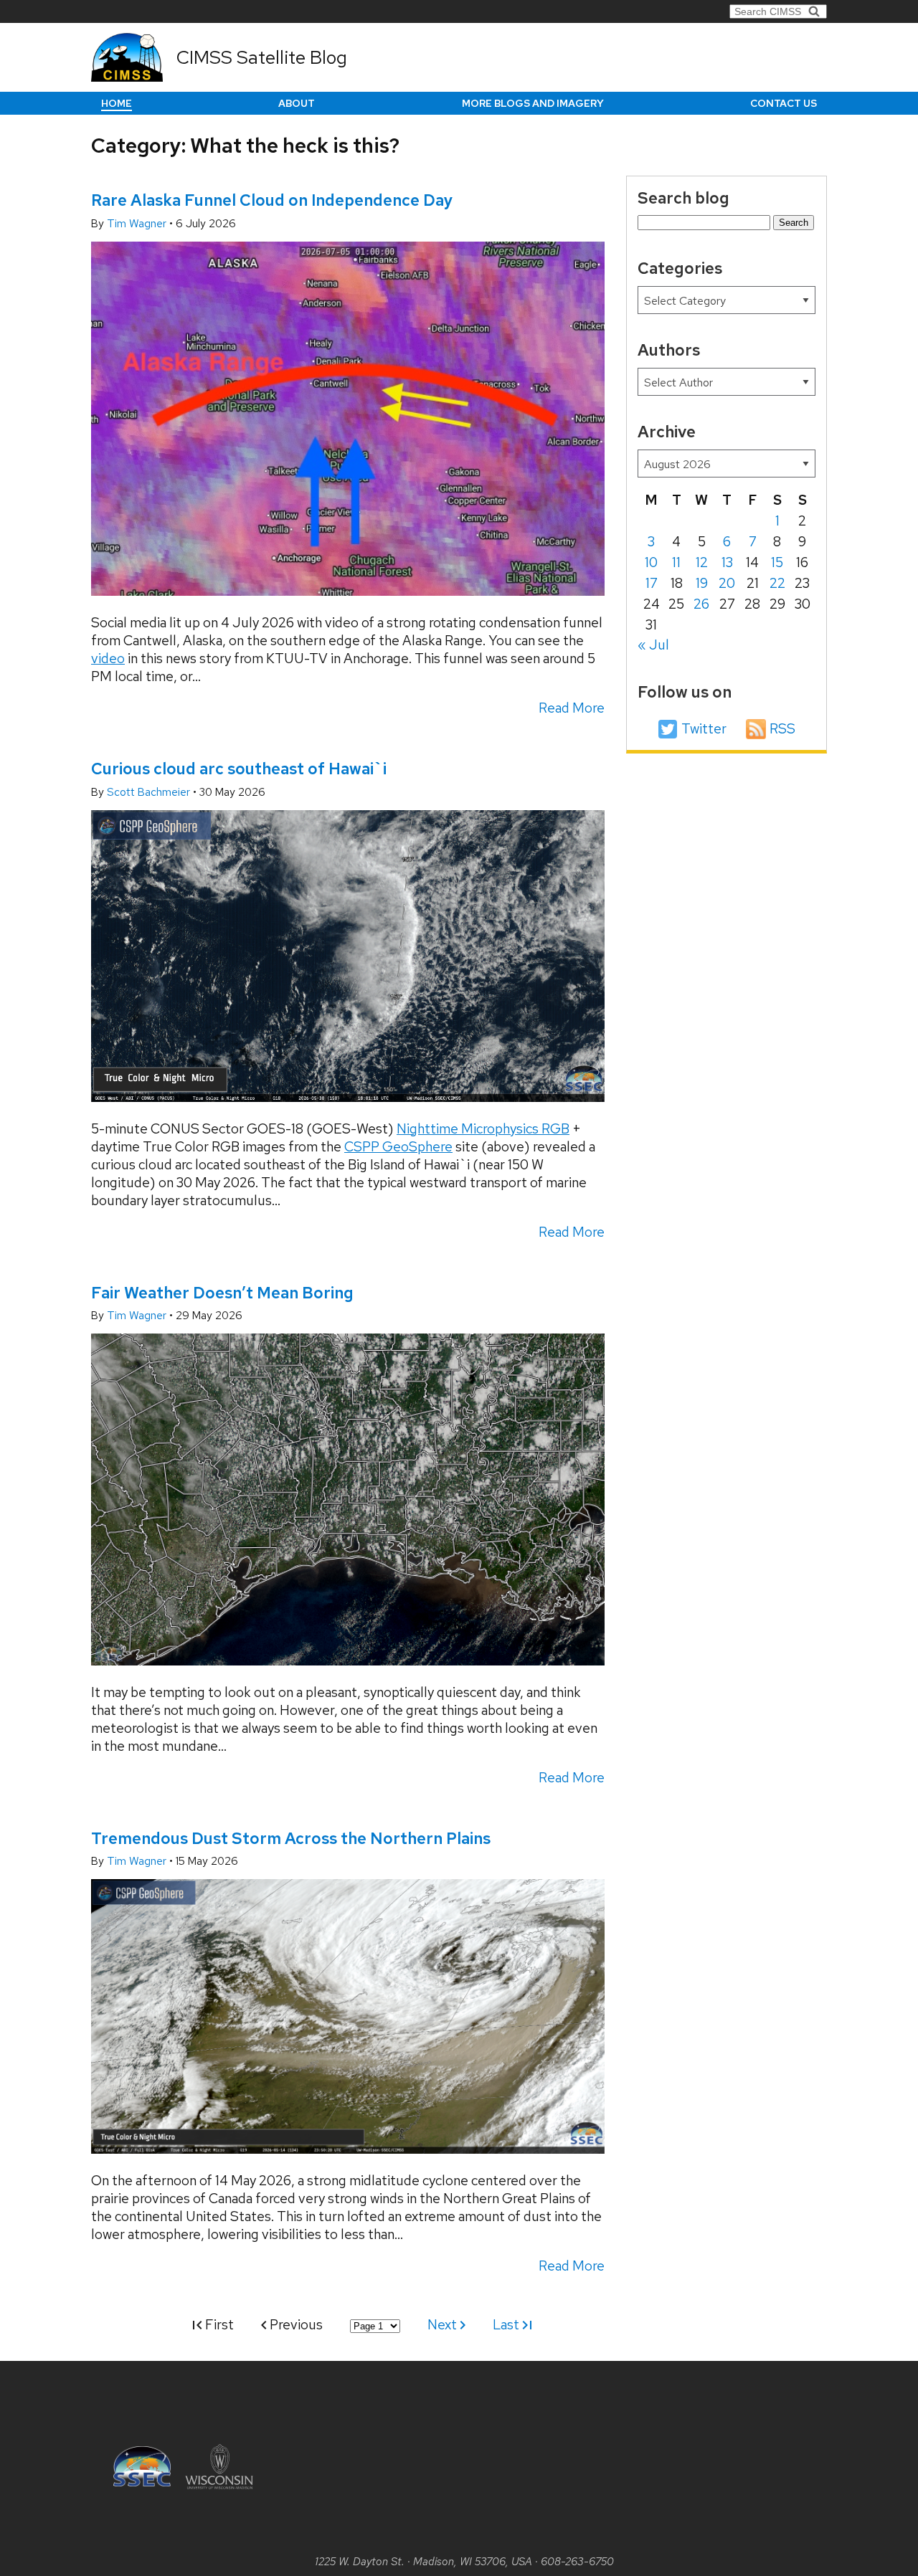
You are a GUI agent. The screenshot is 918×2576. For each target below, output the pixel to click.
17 (652, 583)
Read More (572, 708)
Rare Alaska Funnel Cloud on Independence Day (272, 200)
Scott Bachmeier (150, 792)
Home (117, 103)
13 (727, 562)
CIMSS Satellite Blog (262, 57)
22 (777, 583)
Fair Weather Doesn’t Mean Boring (222, 1293)
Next (444, 2325)
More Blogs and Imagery (533, 103)
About (297, 103)
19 (702, 583)
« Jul (653, 645)
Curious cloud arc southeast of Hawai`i (239, 769)
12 (702, 562)
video (108, 659)
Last (507, 2325)
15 (777, 562)
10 (651, 562)
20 (727, 583)
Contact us (784, 103)
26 (701, 604)
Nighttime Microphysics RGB (483, 1129)
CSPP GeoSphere (398, 1147)
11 (676, 562)
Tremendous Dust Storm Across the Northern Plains (291, 1838)
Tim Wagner (138, 224)
